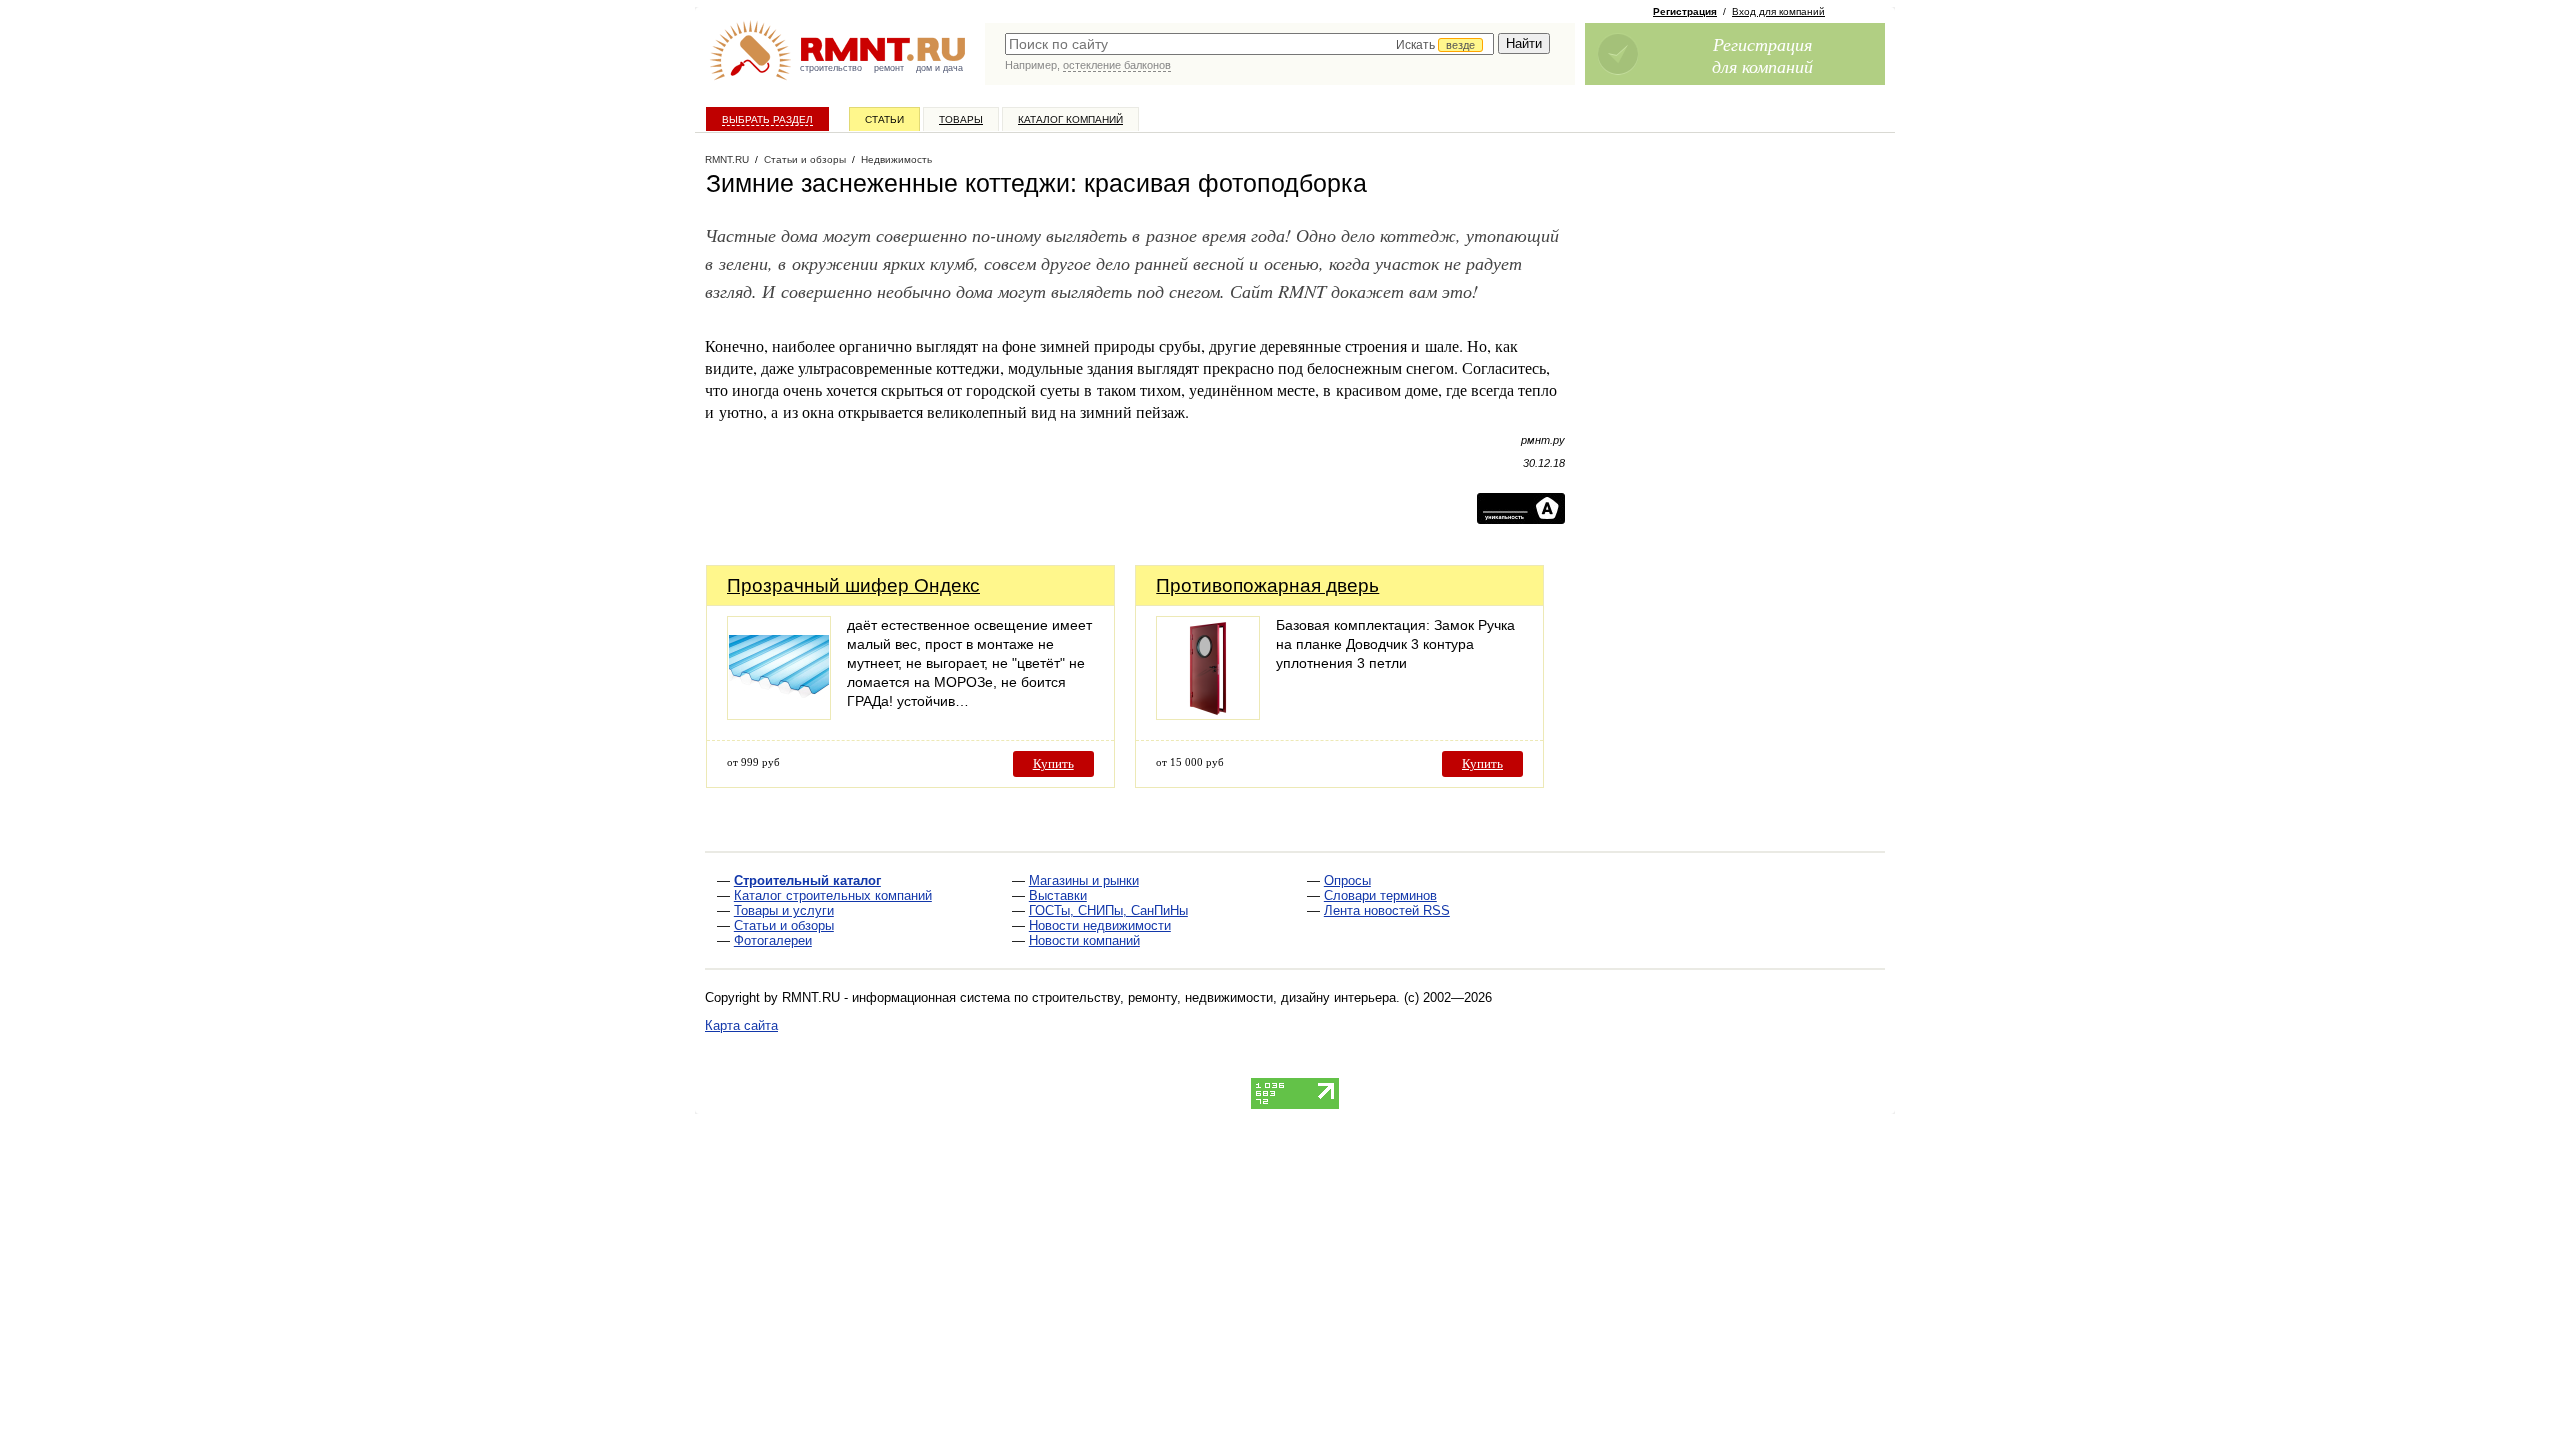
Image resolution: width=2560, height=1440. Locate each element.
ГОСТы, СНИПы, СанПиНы (1108, 910)
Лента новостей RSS (1387, 910)
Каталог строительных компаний (833, 895)
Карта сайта (741, 1025)
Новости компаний (1084, 940)
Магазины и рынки (1084, 880)
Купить (1053, 763)
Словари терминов (1380, 895)
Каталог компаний (1070, 119)
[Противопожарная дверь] (1208, 714)
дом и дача (939, 68)
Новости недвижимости (1100, 925)
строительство (831, 68)
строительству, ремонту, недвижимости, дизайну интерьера (1214, 997)
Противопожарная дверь (1267, 585)
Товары (961, 119)
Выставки (1058, 895)
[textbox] (1249, 44)
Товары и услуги (784, 910)
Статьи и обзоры (784, 925)
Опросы (1347, 880)
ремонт (889, 68)
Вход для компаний (1778, 11)
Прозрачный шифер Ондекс (853, 585)
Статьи (884, 119)
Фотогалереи (773, 940)
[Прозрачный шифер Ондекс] (779, 714)
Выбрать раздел (767, 119)
